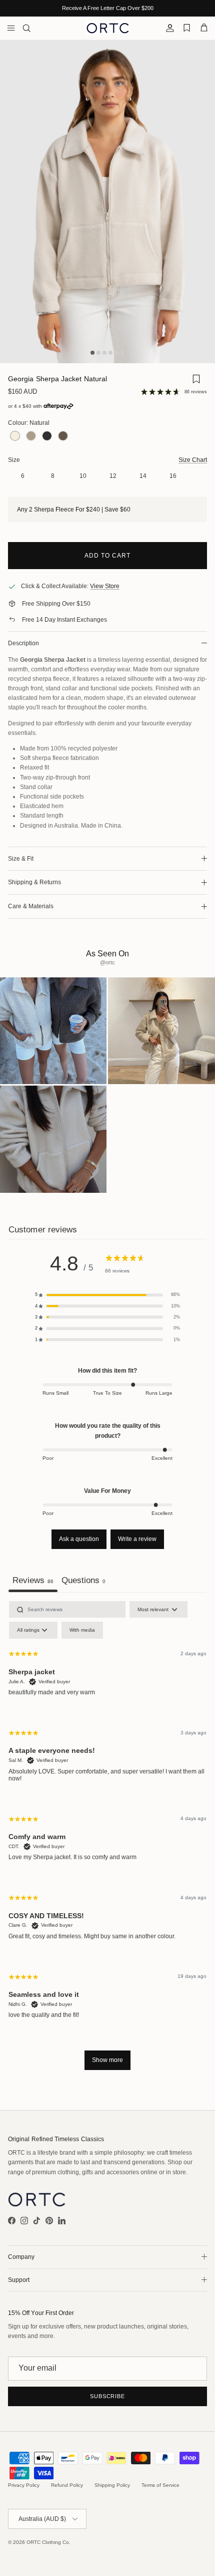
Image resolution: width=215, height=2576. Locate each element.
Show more (107, 2060)
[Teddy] (31, 437)
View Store (105, 586)
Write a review (137, 1539)
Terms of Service (160, 2485)
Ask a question (79, 1539)
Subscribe (107, 2396)
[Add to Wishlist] (196, 381)
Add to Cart (107, 556)
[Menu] (11, 28)
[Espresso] (63, 437)
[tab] (83, 1582)
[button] (107, 1295)
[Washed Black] (47, 437)
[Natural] (15, 437)
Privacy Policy (24, 2485)
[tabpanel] (107, 1840)
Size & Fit (21, 859)
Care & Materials (31, 906)
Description (23, 643)
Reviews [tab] (33, 1580)
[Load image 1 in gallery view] (107, 202)
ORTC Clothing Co (48, 2542)
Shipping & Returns (34, 882)
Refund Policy (67, 2485)
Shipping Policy (112, 2485)
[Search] (33, 28)
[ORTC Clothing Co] (108, 28)
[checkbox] (82, 1630)
